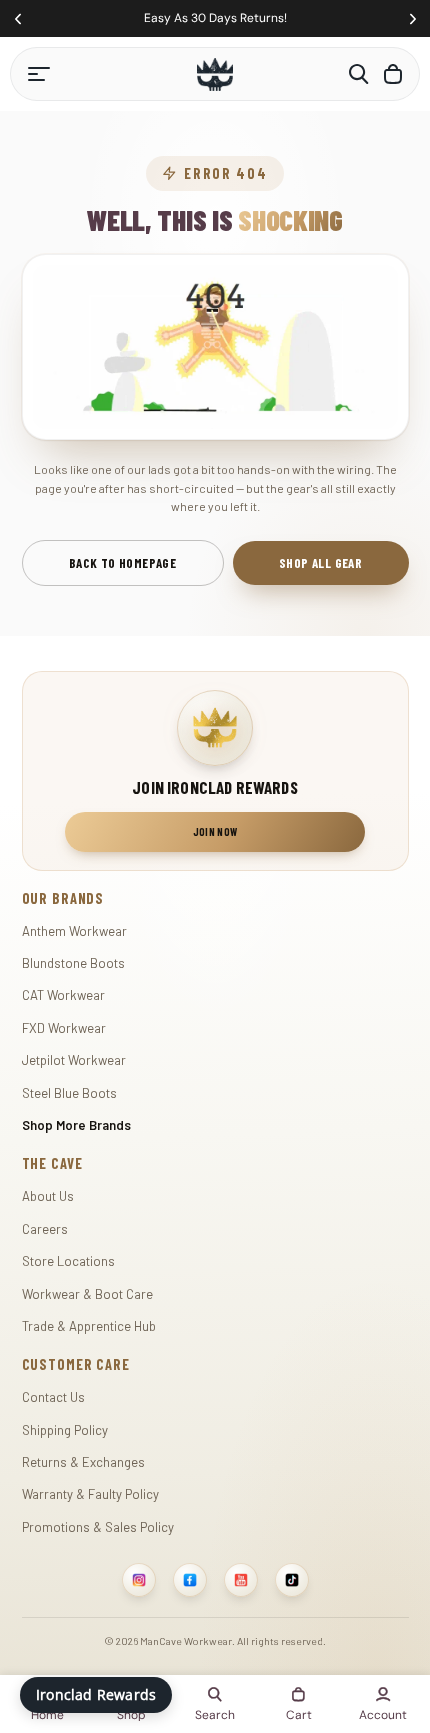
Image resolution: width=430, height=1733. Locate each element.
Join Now (215, 831)
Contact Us (53, 1397)
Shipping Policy (65, 1430)
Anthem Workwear (74, 931)
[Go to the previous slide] (17, 18)
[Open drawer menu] (39, 74)
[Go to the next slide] (412, 18)
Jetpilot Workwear (74, 1060)
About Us (48, 1196)
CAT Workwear (63, 995)
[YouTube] (241, 1580)
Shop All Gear (320, 563)
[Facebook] (190, 1580)
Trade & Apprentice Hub (89, 1326)
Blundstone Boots (73, 963)
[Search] (359, 74)
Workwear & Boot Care (87, 1294)
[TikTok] (292, 1580)
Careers (45, 1229)
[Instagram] (139, 1580)
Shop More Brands (76, 1125)
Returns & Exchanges (83, 1462)
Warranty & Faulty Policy (90, 1494)
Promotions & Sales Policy (98, 1527)
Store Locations (68, 1261)
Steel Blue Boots (69, 1093)
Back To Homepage (122, 563)
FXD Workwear (64, 1028)
